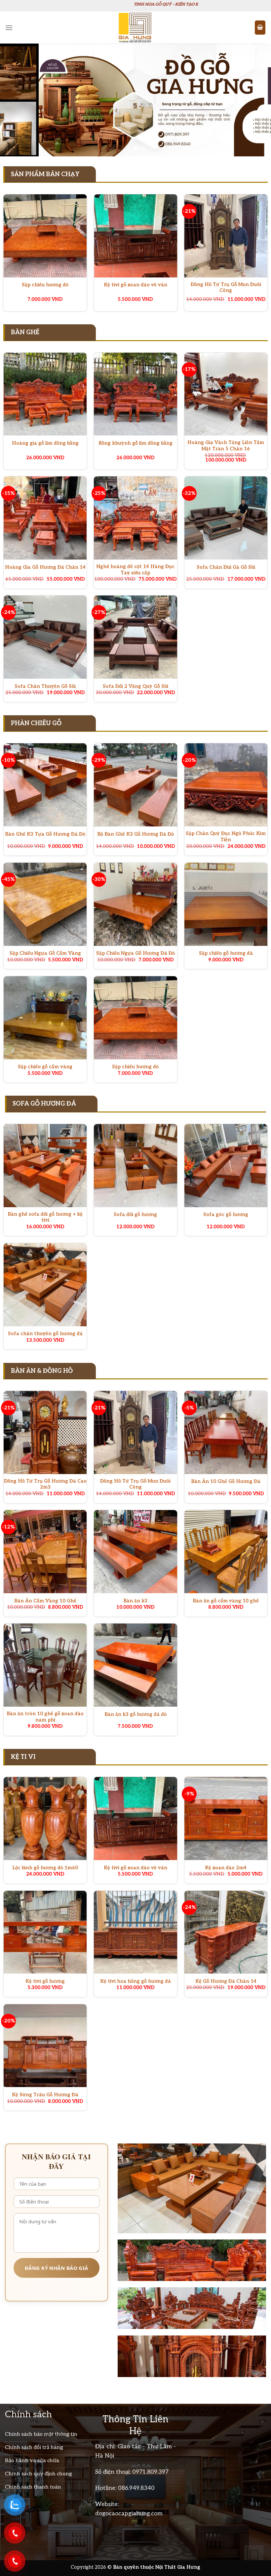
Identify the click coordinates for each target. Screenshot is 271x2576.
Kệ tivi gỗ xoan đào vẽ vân (135, 285)
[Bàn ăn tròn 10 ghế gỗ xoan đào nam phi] (45, 1665)
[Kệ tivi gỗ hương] (45, 1932)
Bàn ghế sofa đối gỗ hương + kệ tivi (45, 1217)
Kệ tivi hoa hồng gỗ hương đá (135, 1981)
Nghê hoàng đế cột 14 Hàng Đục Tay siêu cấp (135, 570)
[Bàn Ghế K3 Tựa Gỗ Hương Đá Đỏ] (45, 785)
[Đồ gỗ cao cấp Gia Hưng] (135, 28)
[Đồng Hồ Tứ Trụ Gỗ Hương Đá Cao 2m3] (45, 1433)
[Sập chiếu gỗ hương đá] (226, 904)
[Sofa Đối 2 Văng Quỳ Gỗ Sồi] (135, 637)
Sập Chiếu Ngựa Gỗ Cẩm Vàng (45, 953)
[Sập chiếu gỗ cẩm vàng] (45, 1018)
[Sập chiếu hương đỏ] (45, 236)
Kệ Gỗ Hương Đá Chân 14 (226, 1981)
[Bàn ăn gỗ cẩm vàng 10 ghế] (226, 1552)
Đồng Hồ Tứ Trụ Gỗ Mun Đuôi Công (226, 288)
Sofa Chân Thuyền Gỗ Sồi (45, 686)
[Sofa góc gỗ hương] (226, 1166)
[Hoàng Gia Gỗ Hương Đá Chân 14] (45, 518)
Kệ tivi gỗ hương (45, 1981)
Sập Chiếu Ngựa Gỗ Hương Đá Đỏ (135, 953)
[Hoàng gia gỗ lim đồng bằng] (45, 394)
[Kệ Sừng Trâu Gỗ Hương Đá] (45, 2046)
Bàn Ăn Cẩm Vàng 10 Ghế (45, 1601)
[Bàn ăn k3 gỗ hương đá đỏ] (135, 1665)
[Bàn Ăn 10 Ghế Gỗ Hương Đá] (226, 1433)
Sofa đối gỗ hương (135, 1215)
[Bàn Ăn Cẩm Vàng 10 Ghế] (45, 1552)
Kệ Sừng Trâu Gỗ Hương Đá (45, 2095)
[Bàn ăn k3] (135, 1552)
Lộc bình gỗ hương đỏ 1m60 (45, 1868)
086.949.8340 (136, 2488)
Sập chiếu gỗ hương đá (226, 953)
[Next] (257, 100)
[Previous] (14, 100)
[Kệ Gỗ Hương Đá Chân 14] (226, 1932)
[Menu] (9, 28)
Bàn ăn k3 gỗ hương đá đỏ (135, 1714)
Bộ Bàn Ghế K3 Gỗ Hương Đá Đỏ (135, 834)
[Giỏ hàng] (260, 28)
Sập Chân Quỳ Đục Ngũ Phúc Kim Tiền (226, 837)
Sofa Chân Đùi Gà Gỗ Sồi (226, 567)
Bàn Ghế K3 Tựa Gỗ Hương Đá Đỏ (45, 834)
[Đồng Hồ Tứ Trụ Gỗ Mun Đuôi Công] (226, 236)
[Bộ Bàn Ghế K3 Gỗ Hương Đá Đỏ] (135, 785)
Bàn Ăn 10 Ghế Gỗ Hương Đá (226, 1481)
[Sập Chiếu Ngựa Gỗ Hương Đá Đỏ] (135, 904)
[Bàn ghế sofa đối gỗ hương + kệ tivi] (45, 1166)
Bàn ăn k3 (135, 1601)
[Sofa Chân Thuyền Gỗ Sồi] (45, 637)
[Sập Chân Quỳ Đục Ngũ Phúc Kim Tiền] (226, 785)
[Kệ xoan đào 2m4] (226, 1819)
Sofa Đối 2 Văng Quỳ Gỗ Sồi (135, 686)
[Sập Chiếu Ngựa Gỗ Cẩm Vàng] (45, 904)
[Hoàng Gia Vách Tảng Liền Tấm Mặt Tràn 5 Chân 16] (226, 394)
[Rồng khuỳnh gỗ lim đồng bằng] (135, 394)
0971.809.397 (150, 2472)
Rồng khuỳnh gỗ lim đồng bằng (135, 443)
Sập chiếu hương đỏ (45, 285)
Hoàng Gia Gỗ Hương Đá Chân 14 (45, 567)
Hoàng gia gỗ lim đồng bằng (45, 443)
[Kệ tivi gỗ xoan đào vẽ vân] (135, 236)
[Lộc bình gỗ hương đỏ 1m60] (45, 1819)
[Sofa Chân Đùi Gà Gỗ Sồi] (226, 518)
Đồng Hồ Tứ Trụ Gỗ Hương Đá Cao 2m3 (45, 1484)
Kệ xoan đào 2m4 (226, 1868)
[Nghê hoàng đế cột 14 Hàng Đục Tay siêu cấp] (135, 518)
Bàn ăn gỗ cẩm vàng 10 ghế (226, 1601)
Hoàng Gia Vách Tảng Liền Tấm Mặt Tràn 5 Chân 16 (226, 446)
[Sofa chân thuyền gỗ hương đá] (45, 1285)
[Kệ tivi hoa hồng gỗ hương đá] (135, 1932)
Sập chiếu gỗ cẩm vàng (45, 1067)
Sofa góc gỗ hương (226, 1215)
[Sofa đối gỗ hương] (135, 1166)
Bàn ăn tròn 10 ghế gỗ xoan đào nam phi (45, 1717)
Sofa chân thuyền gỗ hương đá (45, 1334)
